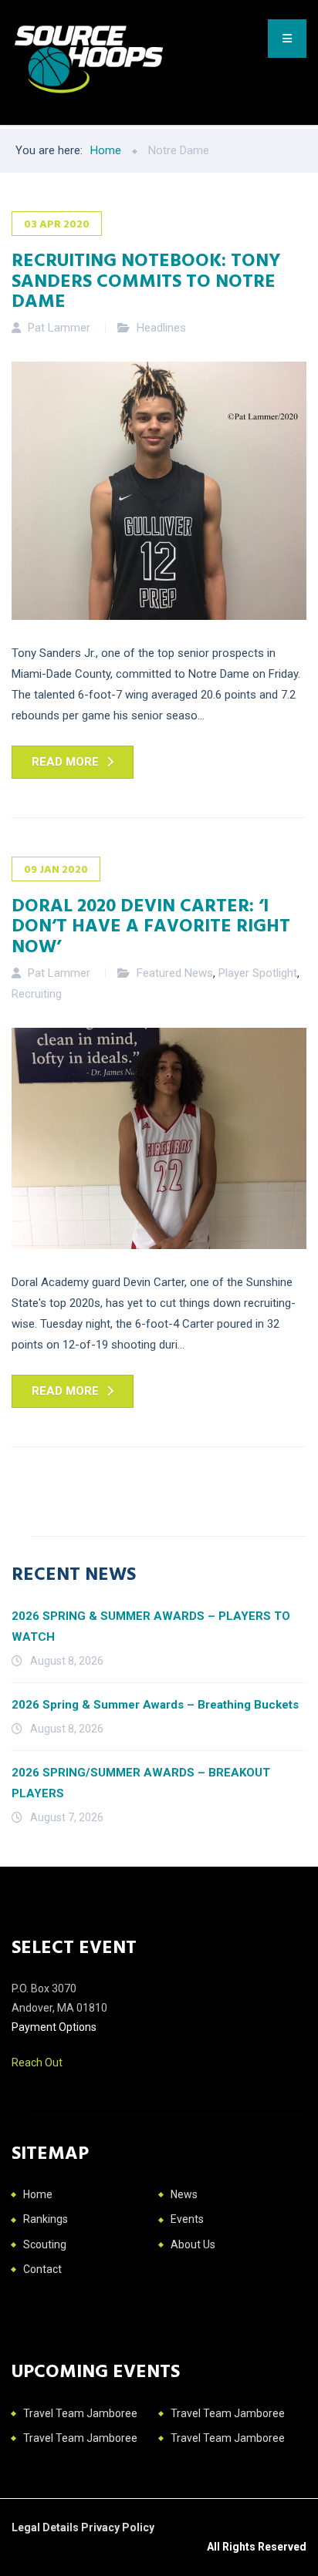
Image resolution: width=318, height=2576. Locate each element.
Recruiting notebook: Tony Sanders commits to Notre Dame (146, 279)
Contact (42, 2269)
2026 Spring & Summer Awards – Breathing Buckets (155, 1705)
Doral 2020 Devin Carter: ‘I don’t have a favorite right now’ (151, 925)
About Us (193, 2244)
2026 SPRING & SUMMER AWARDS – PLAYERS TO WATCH (151, 1626)
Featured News (175, 973)
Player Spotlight (258, 973)
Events (187, 2219)
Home (38, 2194)
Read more (65, 762)
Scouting (45, 2244)
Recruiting (37, 994)
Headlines (161, 328)
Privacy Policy (118, 2527)
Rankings (46, 2219)
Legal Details (46, 2527)
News (184, 2194)
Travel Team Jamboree (80, 2413)
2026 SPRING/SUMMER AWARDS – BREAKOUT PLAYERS (141, 1783)
